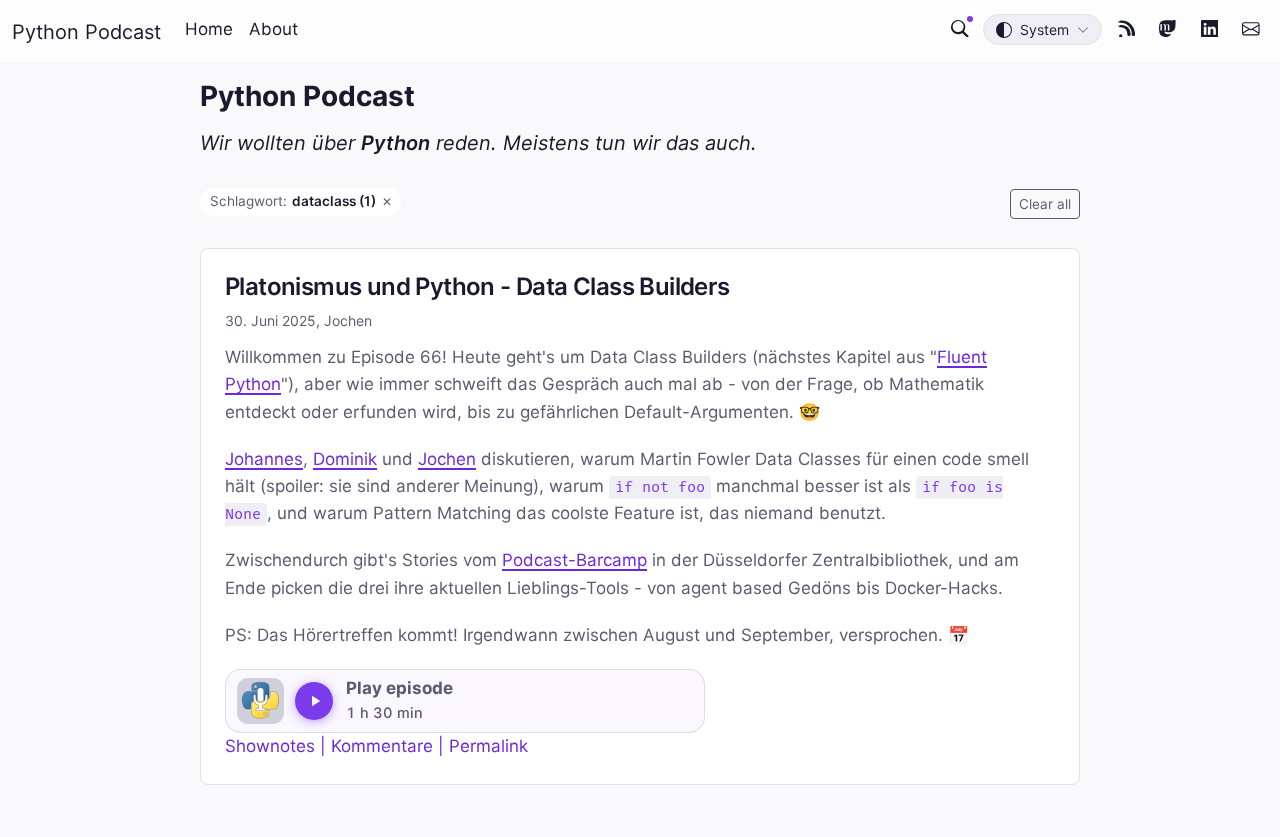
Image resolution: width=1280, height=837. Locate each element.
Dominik (345, 459)
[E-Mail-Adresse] (1251, 28)
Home (209, 29)
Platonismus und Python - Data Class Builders (477, 286)
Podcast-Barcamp (574, 560)
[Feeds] (1127, 28)
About (273, 29)
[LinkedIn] (1210, 28)
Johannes (264, 459)
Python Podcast (86, 32)
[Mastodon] (1168, 28)
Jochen (447, 459)
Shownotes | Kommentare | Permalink (376, 746)
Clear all (1045, 204)
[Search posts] (960, 28)
